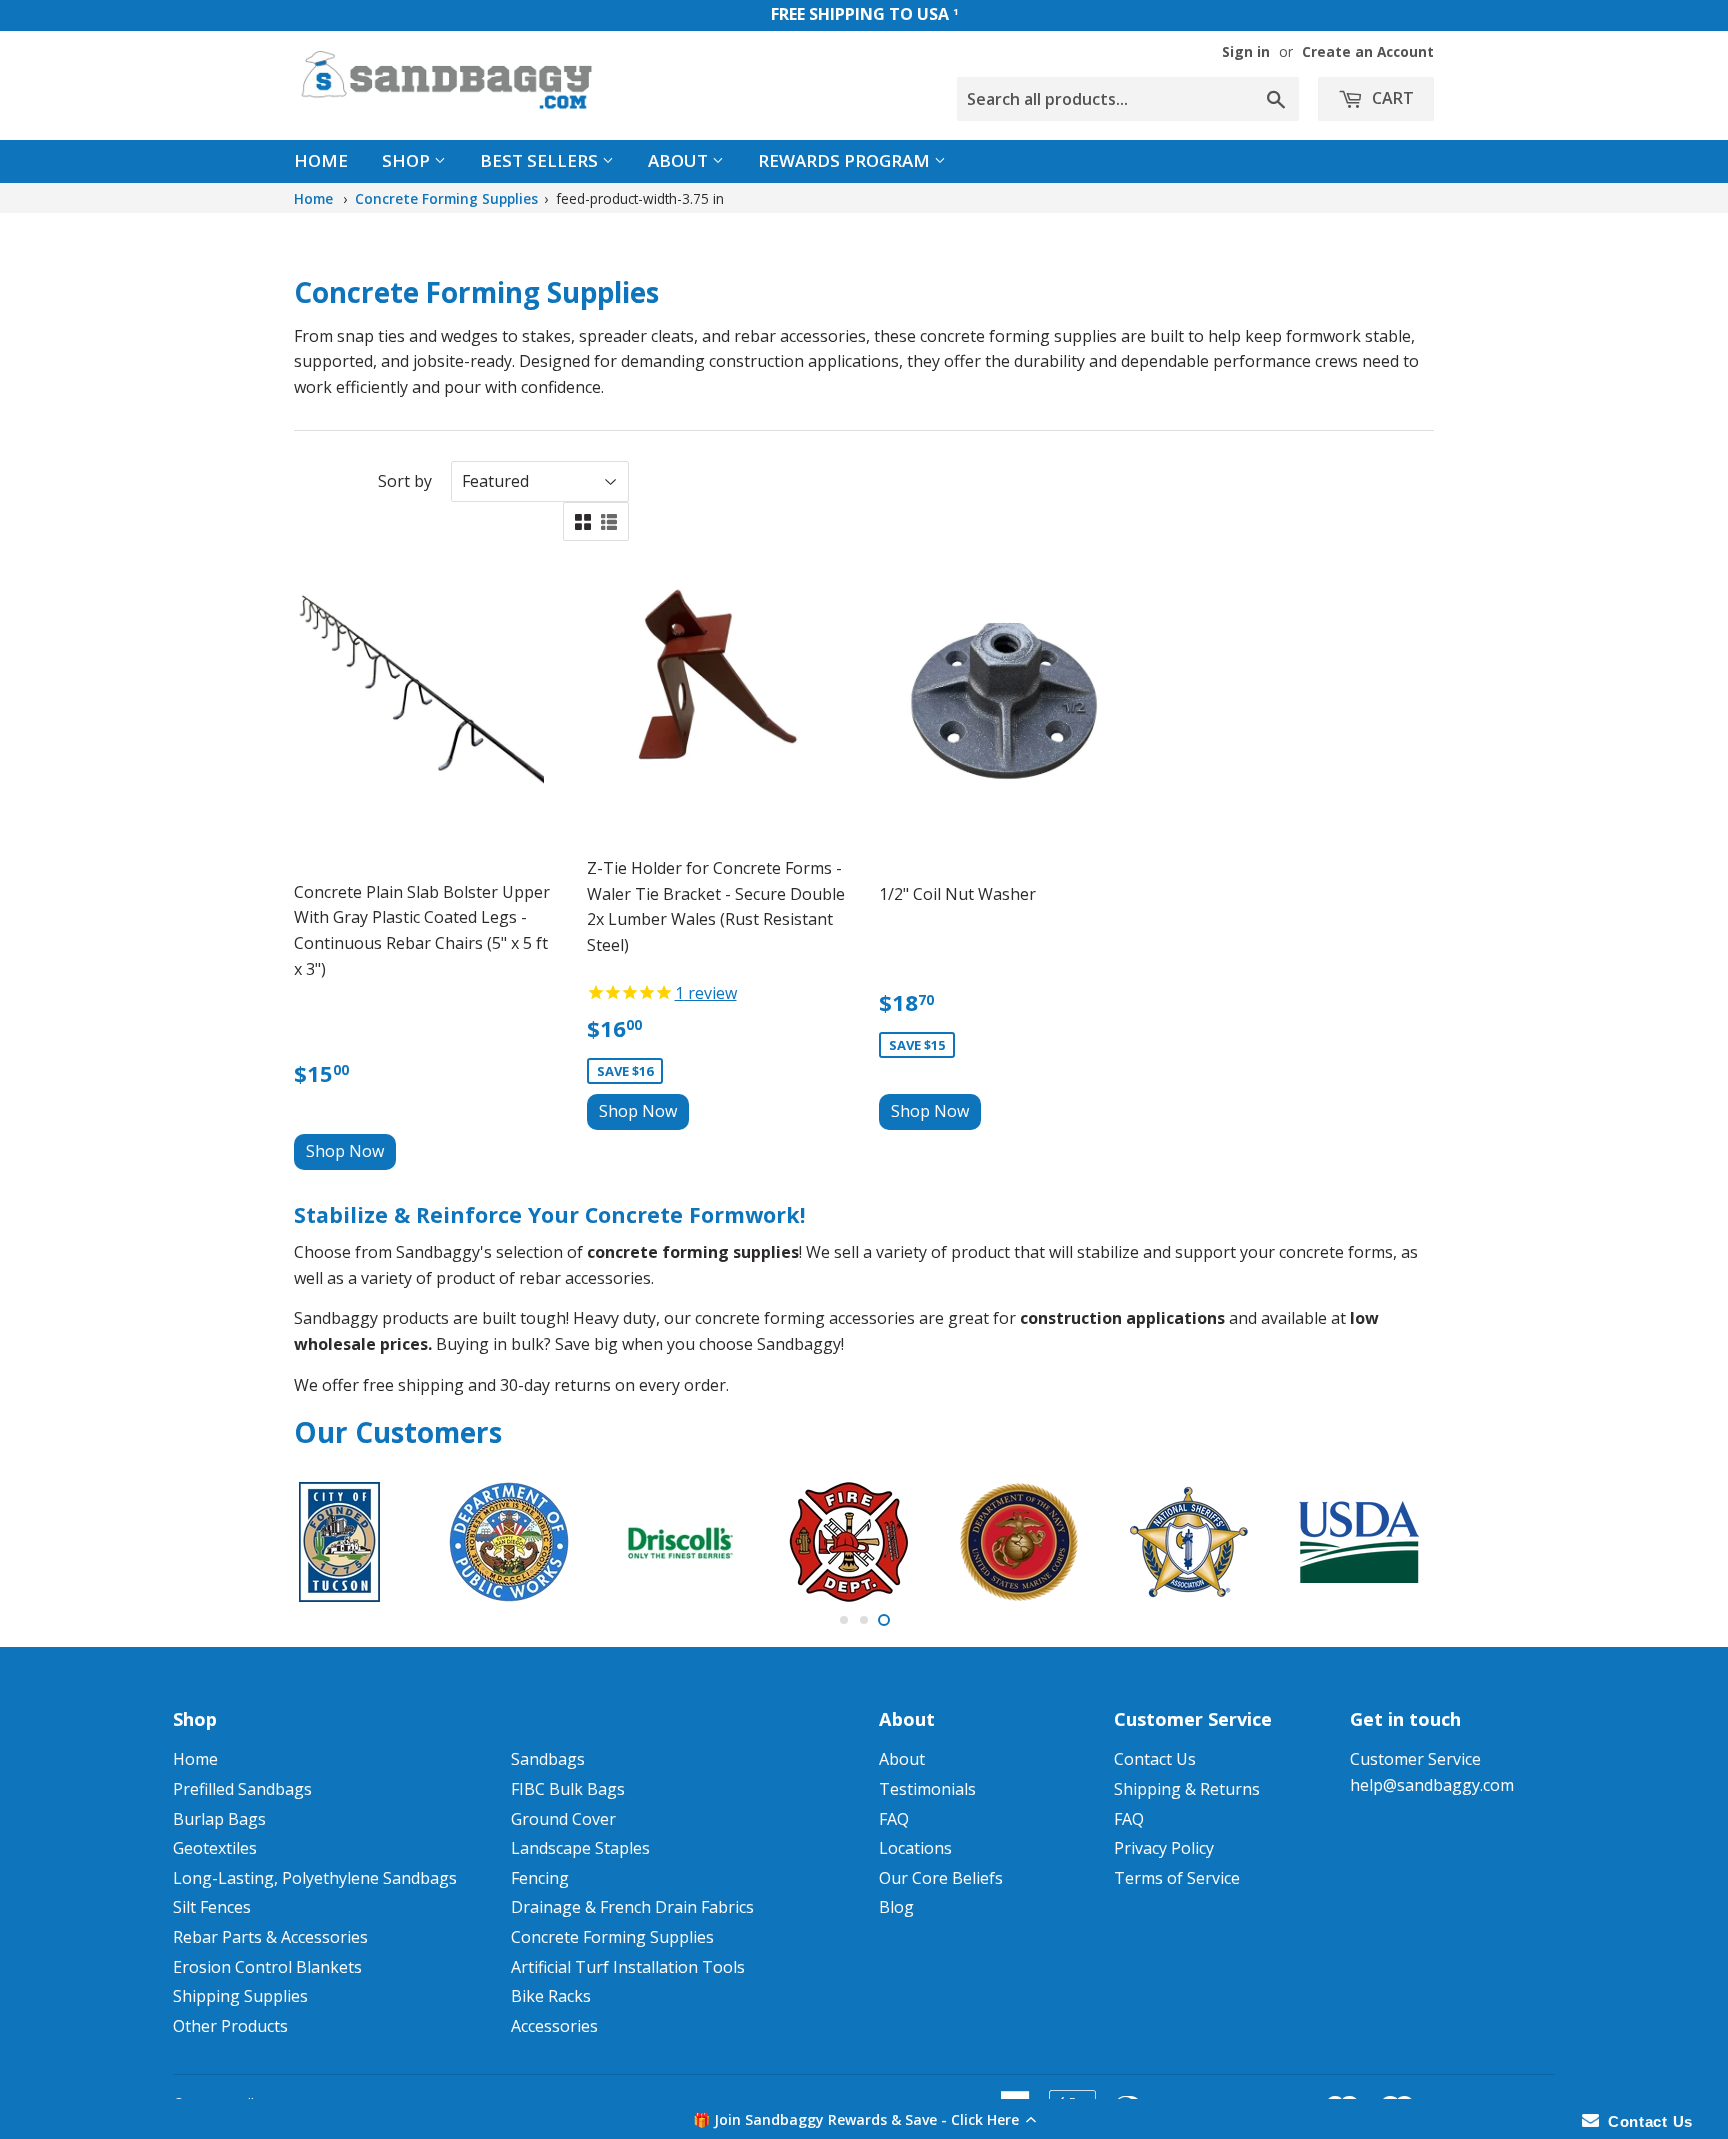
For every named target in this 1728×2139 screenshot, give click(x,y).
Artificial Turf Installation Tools (628, 1967)
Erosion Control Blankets (267, 1967)
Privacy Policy (1164, 1848)
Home (321, 160)
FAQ (894, 1819)
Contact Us (1155, 1759)
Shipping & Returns (1187, 1789)
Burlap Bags (219, 1819)
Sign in (1246, 51)
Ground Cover (563, 1819)
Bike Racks (551, 1996)
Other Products (230, 2026)
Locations (915, 1848)
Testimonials (927, 1789)
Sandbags (548, 1759)
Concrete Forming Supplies (446, 198)
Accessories (554, 2026)
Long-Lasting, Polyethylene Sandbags (315, 1878)
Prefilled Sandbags (242, 1789)
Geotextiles (215, 1848)
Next (1391, 1542)
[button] (864, 2119)
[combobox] (1128, 99)
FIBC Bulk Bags (568, 1789)
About (680, 160)
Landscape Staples (580, 1848)
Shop (408, 160)
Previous (336, 1542)
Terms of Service (1177, 1878)
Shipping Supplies (240, 1996)
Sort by (405, 481)
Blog (896, 1907)
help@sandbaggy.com (1432, 1785)
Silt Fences (212, 1907)
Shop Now (345, 1151)
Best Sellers (541, 160)
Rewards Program (846, 160)
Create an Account (1368, 51)
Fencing (540, 1878)
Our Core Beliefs (941, 1878)
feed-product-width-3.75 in (640, 198)
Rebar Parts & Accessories (270, 1937)
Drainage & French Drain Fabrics (632, 1907)
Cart (1391, 98)
